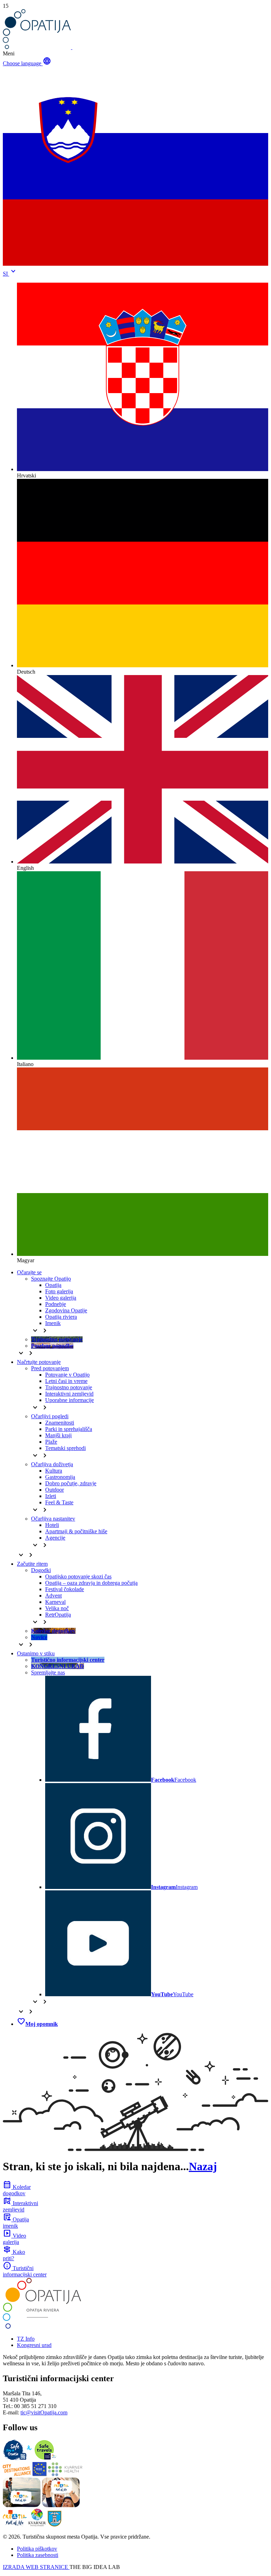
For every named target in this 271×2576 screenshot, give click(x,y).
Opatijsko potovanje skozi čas (78, 1576)
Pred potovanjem (50, 1368)
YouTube (172, 1994)
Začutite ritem (32, 1564)
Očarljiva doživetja (52, 1464)
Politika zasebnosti (38, 2555)
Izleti (51, 1496)
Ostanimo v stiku (36, 1653)
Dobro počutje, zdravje (71, 1483)
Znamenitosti (60, 1423)
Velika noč (57, 1608)
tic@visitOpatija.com (44, 2412)
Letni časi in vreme (66, 1381)
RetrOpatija (58, 1615)
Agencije (55, 1538)
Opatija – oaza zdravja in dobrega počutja (91, 1583)
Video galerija (61, 1298)
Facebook (174, 1780)
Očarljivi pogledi (50, 1416)
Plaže (51, 1442)
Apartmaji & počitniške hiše (76, 1531)
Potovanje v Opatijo (67, 1375)
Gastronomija (60, 1477)
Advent (53, 1596)
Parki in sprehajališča (69, 1429)
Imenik (53, 1323)
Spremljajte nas (48, 1672)
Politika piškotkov (37, 2549)
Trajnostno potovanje (69, 1387)
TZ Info (26, 2339)
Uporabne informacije (70, 1400)
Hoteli (52, 1525)
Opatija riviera (61, 1317)
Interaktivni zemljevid (69, 1394)
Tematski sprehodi (65, 1448)
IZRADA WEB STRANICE (36, 2567)
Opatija (53, 1285)
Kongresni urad (34, 2345)
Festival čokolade (65, 1589)
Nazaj (203, 2166)
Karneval (55, 1602)
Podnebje (56, 1304)
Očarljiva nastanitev (53, 1519)
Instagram (174, 1887)
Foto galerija (59, 1291)
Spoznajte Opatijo (51, 1279)
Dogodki (41, 1570)
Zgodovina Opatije (66, 1310)
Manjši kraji (58, 1435)
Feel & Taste (59, 1502)
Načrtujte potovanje (39, 1362)
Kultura (54, 1471)
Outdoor (55, 1490)
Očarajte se (29, 1272)
